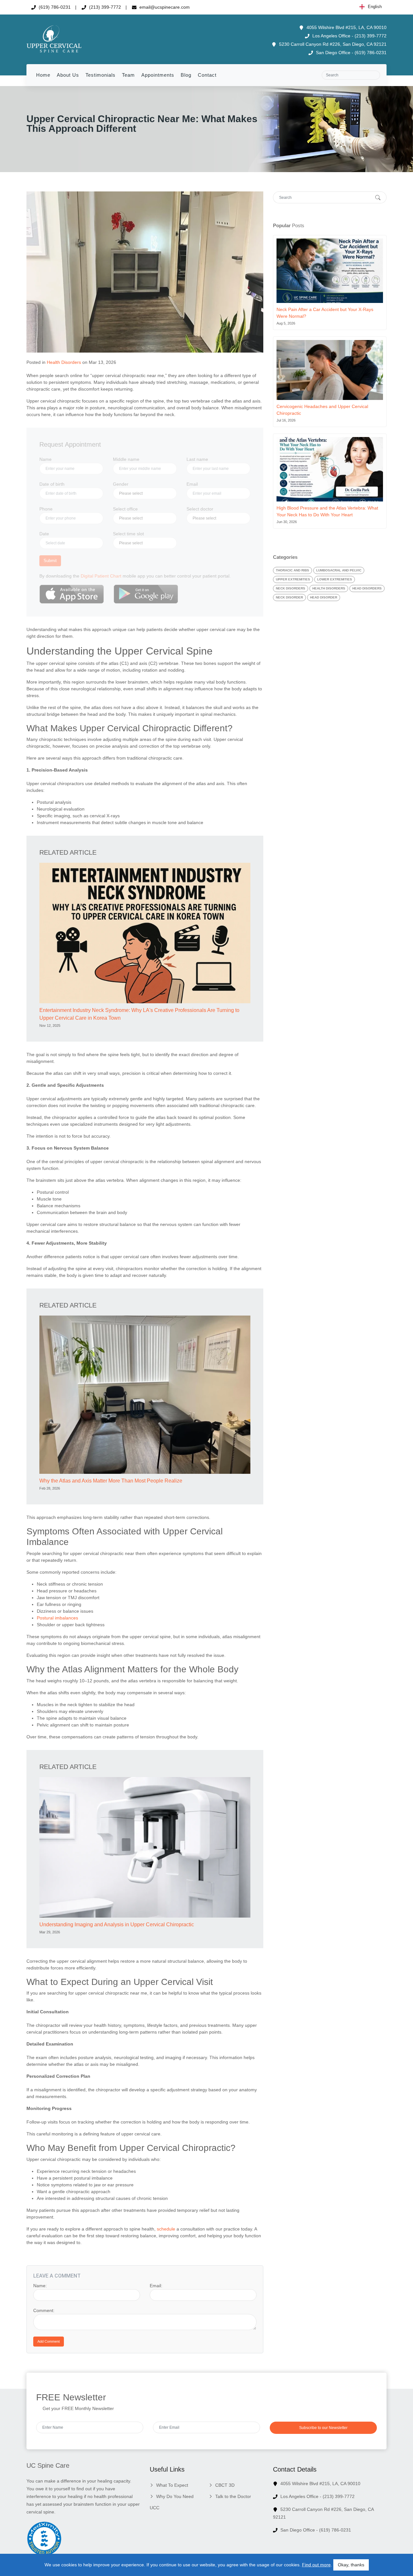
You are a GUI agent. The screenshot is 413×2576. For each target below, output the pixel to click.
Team (128, 75)
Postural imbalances (57, 1618)
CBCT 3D (225, 2485)
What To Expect (172, 2485)
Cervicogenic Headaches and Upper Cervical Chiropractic (322, 410)
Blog (186, 75)
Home (43, 75)
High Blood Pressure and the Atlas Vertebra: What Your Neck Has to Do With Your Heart (327, 511)
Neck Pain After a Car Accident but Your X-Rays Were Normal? (325, 313)
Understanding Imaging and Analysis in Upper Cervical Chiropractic (117, 1925)
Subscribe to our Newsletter (323, 2428)
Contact (207, 75)
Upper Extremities (293, 579)
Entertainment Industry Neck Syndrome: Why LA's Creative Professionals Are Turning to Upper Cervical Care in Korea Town (139, 1014)
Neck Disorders (291, 588)
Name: (40, 2286)
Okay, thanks (351, 2565)
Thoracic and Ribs (292, 570)
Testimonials (101, 75)
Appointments (158, 75)
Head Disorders (367, 588)
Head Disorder (324, 597)
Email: (156, 2286)
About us (68, 75)
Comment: (44, 2310)
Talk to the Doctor (233, 2496)
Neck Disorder (289, 597)
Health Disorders (64, 362)
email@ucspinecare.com (164, 7)
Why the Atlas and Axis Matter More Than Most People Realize (111, 1481)
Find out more (316, 2565)
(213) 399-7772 (104, 7)
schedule (167, 2229)
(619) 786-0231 (54, 7)
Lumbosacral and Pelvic (339, 570)
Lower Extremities (335, 579)
